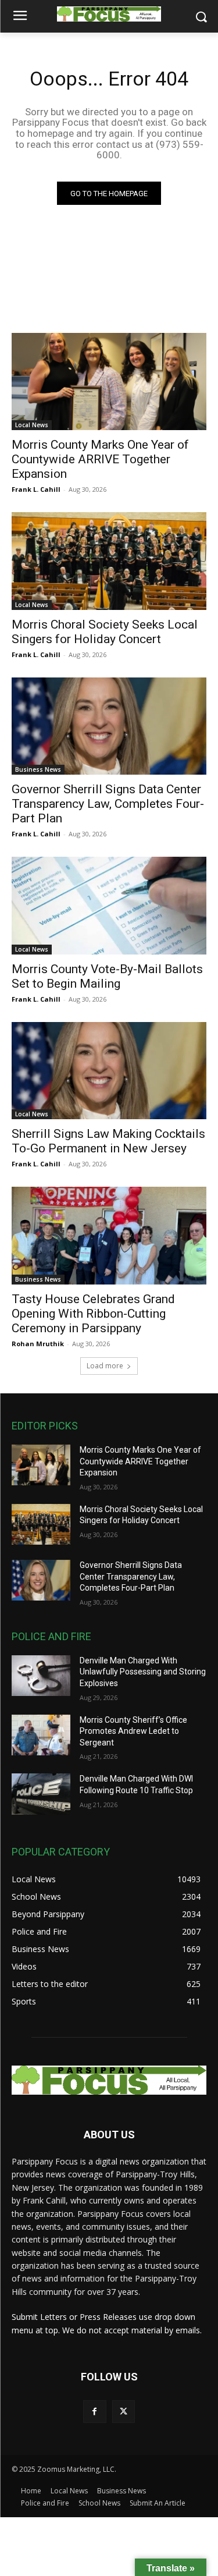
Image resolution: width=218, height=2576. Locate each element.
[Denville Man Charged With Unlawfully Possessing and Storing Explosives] (41, 1676)
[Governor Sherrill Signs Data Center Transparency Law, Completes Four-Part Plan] (109, 726)
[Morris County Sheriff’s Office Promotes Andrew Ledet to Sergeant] (41, 1735)
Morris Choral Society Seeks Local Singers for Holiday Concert (105, 632)
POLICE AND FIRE (51, 1636)
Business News (38, 769)
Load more (105, 1366)
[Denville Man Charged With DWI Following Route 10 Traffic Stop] (41, 1794)
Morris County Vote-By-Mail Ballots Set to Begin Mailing (107, 976)
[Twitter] (124, 2412)
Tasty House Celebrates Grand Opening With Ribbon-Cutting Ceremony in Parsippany (93, 1314)
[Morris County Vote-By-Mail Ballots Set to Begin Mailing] (109, 906)
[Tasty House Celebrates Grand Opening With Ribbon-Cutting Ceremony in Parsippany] (109, 1236)
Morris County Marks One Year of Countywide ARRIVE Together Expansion (100, 459)
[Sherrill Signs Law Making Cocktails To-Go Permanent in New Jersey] (109, 1071)
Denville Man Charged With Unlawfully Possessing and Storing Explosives (143, 1672)
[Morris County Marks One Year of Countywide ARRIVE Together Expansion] (109, 382)
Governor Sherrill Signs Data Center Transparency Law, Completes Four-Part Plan (108, 804)
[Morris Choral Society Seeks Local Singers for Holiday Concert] (109, 561)
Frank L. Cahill (36, 489)
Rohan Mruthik (38, 1344)
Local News (32, 425)
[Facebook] (94, 2412)
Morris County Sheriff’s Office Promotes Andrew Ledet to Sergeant (133, 1731)
